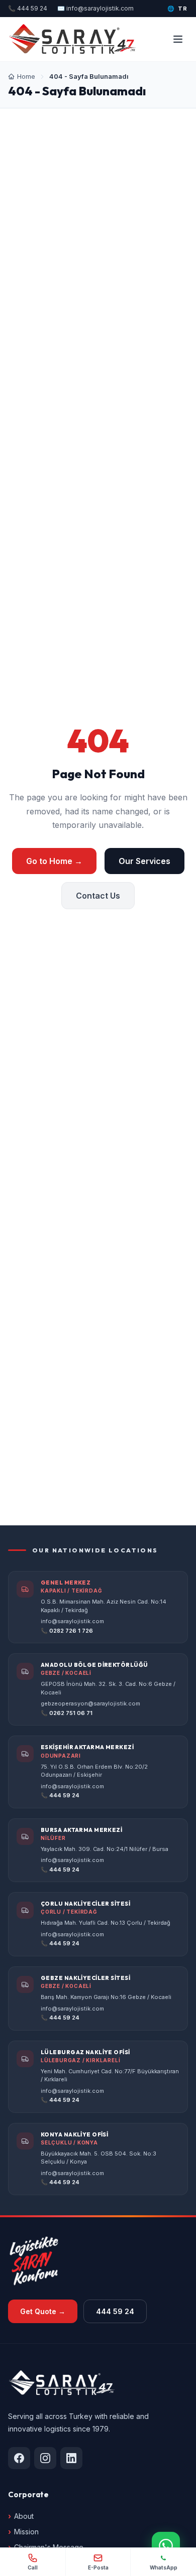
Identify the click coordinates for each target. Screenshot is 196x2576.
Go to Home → (54, 861)
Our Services (144, 861)
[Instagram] (45, 2458)
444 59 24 (115, 2311)
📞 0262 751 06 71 (67, 1713)
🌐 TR (178, 9)
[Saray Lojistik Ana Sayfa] (73, 39)
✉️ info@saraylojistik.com (95, 8)
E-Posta (98, 2567)
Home (26, 76)
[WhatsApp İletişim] (166, 2546)
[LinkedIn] (71, 2458)
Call (33, 2567)
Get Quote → (43, 2311)
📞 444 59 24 (28, 8)
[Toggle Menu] (178, 39)
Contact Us (98, 896)
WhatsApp (164, 2567)
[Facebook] (19, 2458)
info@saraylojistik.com (72, 1621)
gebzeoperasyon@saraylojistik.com (90, 1703)
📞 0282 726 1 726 (67, 1631)
